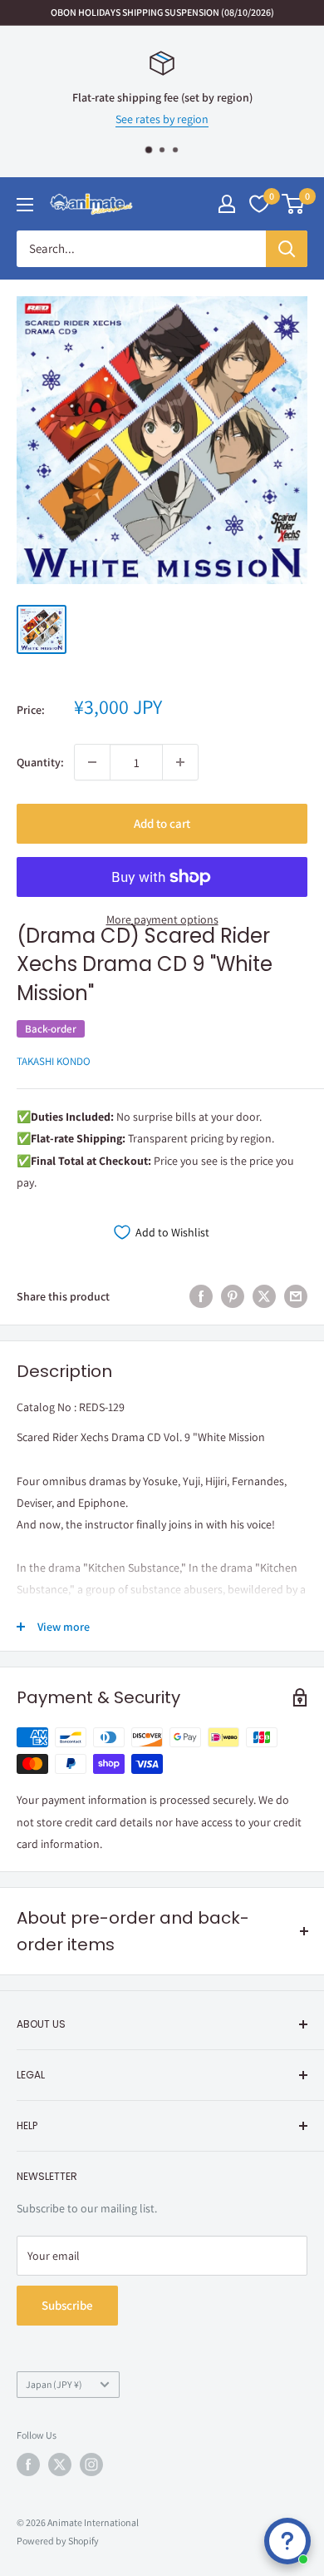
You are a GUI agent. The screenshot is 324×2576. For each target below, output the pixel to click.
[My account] (227, 204)
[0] (294, 204)
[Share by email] (296, 1297)
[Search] (287, 249)
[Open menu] (25, 205)
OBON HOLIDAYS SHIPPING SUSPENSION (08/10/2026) (162, 12)
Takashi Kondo (54, 1061)
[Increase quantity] (180, 762)
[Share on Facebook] (201, 1297)
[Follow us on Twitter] (60, 2465)
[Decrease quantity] (92, 762)
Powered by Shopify (58, 2541)
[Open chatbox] (287, 2541)
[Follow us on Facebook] (28, 2465)
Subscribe (67, 2305)
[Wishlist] (259, 204)
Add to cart (162, 823)
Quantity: (40, 762)
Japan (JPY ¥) (54, 2384)
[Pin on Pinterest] (233, 1297)
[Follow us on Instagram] (91, 2465)
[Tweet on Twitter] (264, 1297)
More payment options (162, 919)
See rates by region (162, 120)
